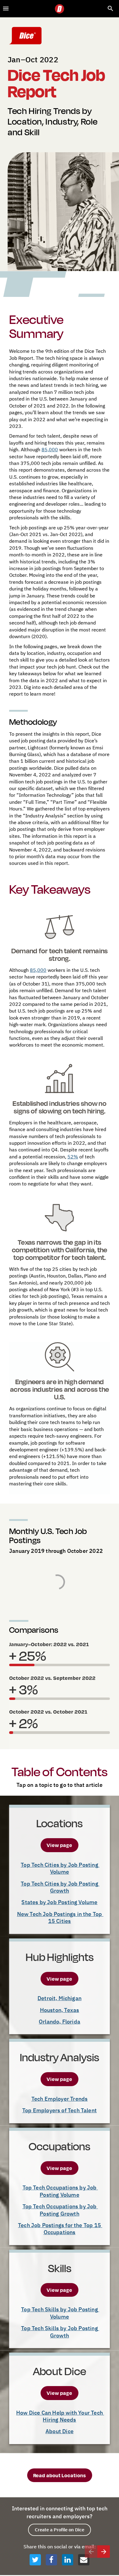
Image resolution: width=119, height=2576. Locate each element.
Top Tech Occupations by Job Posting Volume (60, 2191)
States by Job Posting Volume (59, 1902)
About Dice (60, 2431)
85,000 (50, 449)
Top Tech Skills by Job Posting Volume (60, 2313)
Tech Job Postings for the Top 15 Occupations (60, 2229)
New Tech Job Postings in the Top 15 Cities (60, 1917)
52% (73, 1157)
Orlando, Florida (60, 2022)
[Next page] (104, 2552)
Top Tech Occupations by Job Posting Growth (60, 2210)
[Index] (6, 9)
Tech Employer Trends (60, 2099)
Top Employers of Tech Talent (60, 2110)
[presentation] (60, 136)
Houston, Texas (60, 2010)
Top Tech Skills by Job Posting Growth (60, 2332)
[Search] (110, 9)
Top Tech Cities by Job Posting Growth (60, 1887)
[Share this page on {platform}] (35, 2560)
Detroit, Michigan (60, 1998)
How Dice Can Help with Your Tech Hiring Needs (60, 2416)
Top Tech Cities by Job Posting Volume (60, 1868)
